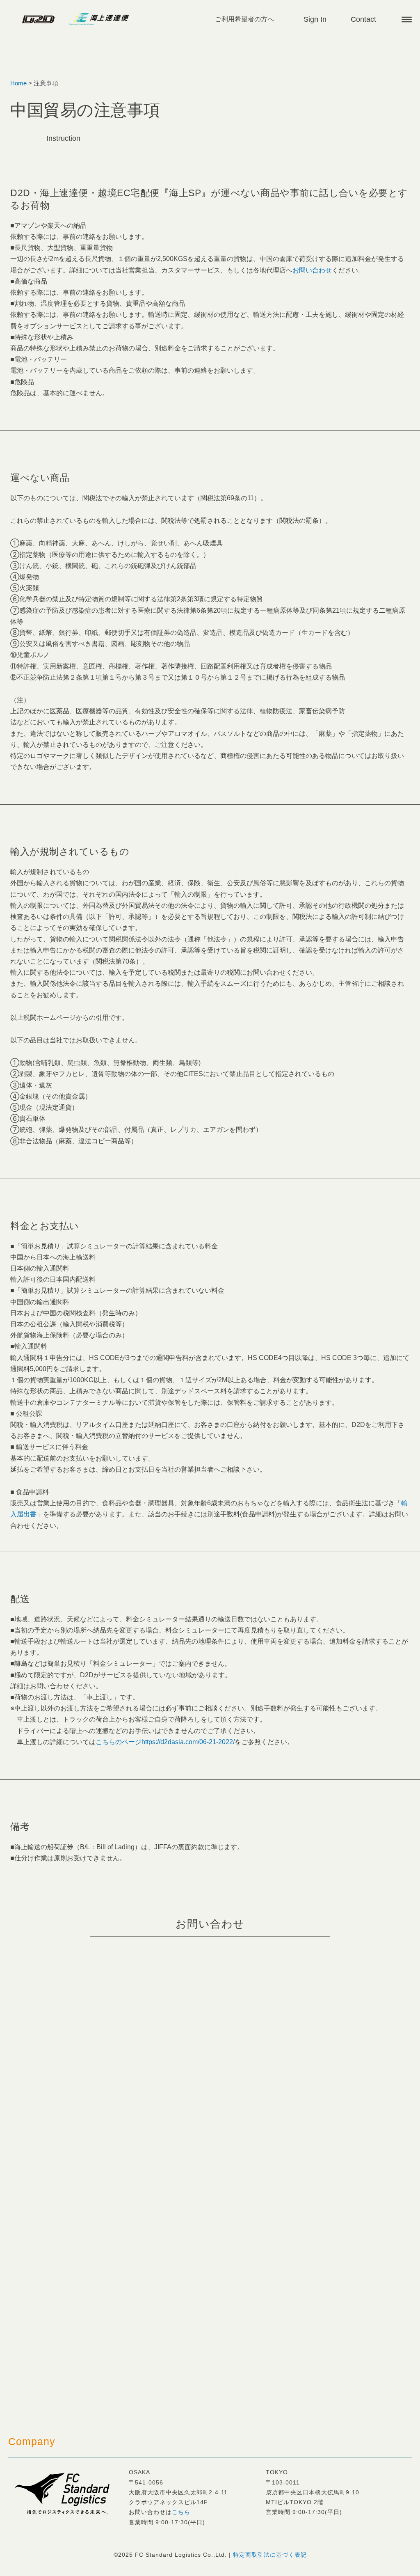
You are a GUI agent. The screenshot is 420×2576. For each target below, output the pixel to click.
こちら (181, 2512)
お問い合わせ (312, 270)
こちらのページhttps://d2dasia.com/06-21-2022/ (165, 1742)
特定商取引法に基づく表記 (270, 2555)
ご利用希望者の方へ (244, 19)
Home (18, 83)
